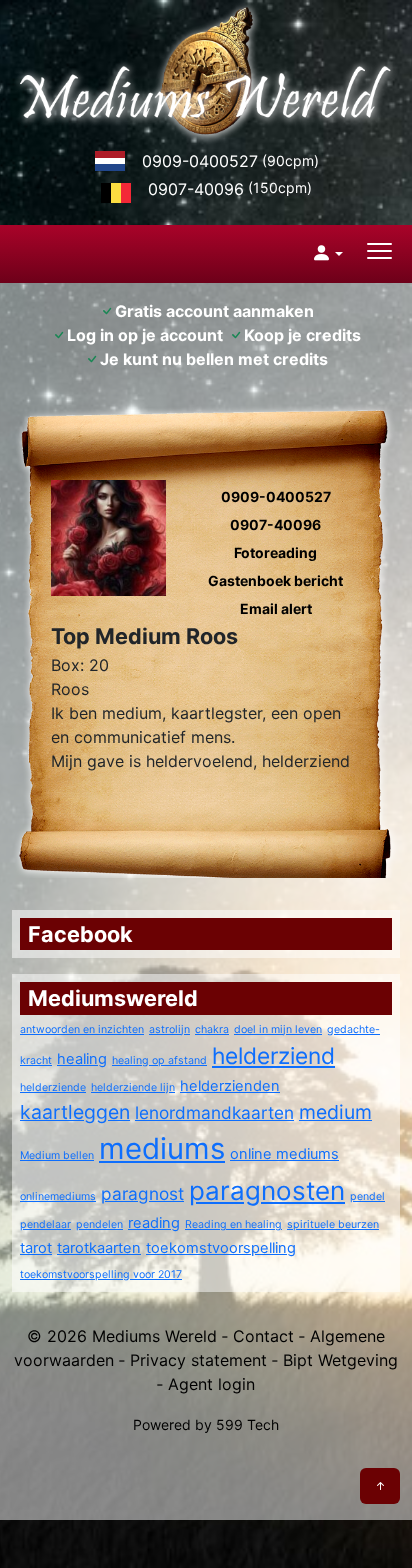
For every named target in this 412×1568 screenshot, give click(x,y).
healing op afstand (159, 1060)
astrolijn (169, 1029)
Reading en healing (233, 1224)
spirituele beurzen (333, 1224)
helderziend (273, 1055)
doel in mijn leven (278, 1029)
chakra (212, 1029)
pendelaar (45, 1224)
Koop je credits (302, 335)
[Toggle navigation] (379, 253)
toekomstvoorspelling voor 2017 (101, 1274)
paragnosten (267, 1190)
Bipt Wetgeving (340, 1360)
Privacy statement (198, 1360)
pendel (367, 1196)
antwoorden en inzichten (82, 1029)
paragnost (142, 1193)
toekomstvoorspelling (221, 1248)
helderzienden (230, 1086)
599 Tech (247, 1424)
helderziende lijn (133, 1087)
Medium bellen (57, 1155)
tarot (36, 1248)
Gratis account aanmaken (214, 311)
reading (154, 1223)
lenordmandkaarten (214, 1112)
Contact (263, 1336)
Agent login (211, 1384)
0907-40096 (196, 189)
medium (335, 1112)
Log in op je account (145, 335)
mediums (162, 1148)
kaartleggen (75, 1112)
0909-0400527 (200, 161)
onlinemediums (58, 1196)
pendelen (99, 1224)
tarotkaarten (99, 1248)
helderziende (53, 1087)
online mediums (284, 1154)
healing (82, 1059)
